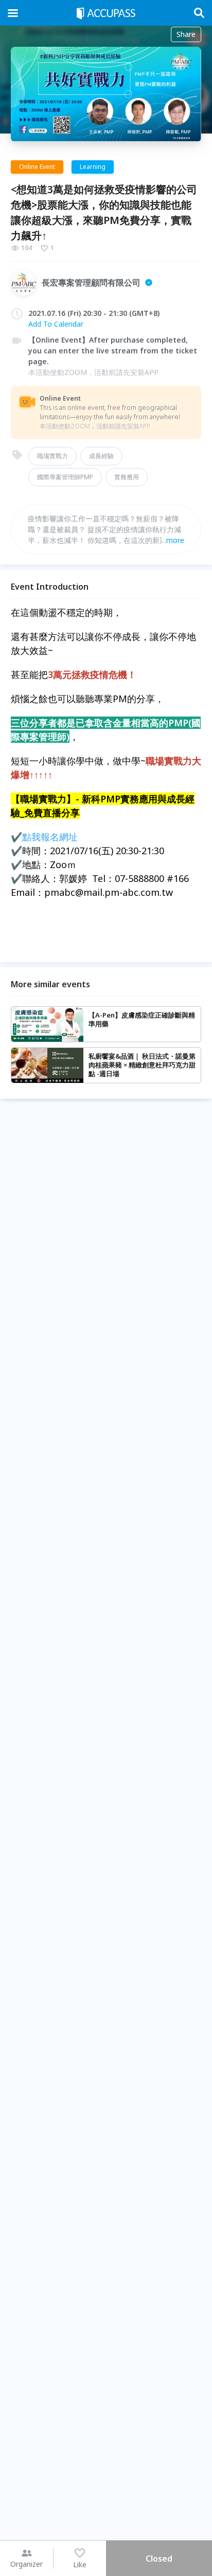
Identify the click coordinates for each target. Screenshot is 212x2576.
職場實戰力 (52, 456)
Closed (159, 2559)
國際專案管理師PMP (65, 477)
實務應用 (127, 477)
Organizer (26, 2564)
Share (186, 34)
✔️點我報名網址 (44, 837)
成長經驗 (101, 456)
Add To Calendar (56, 324)
